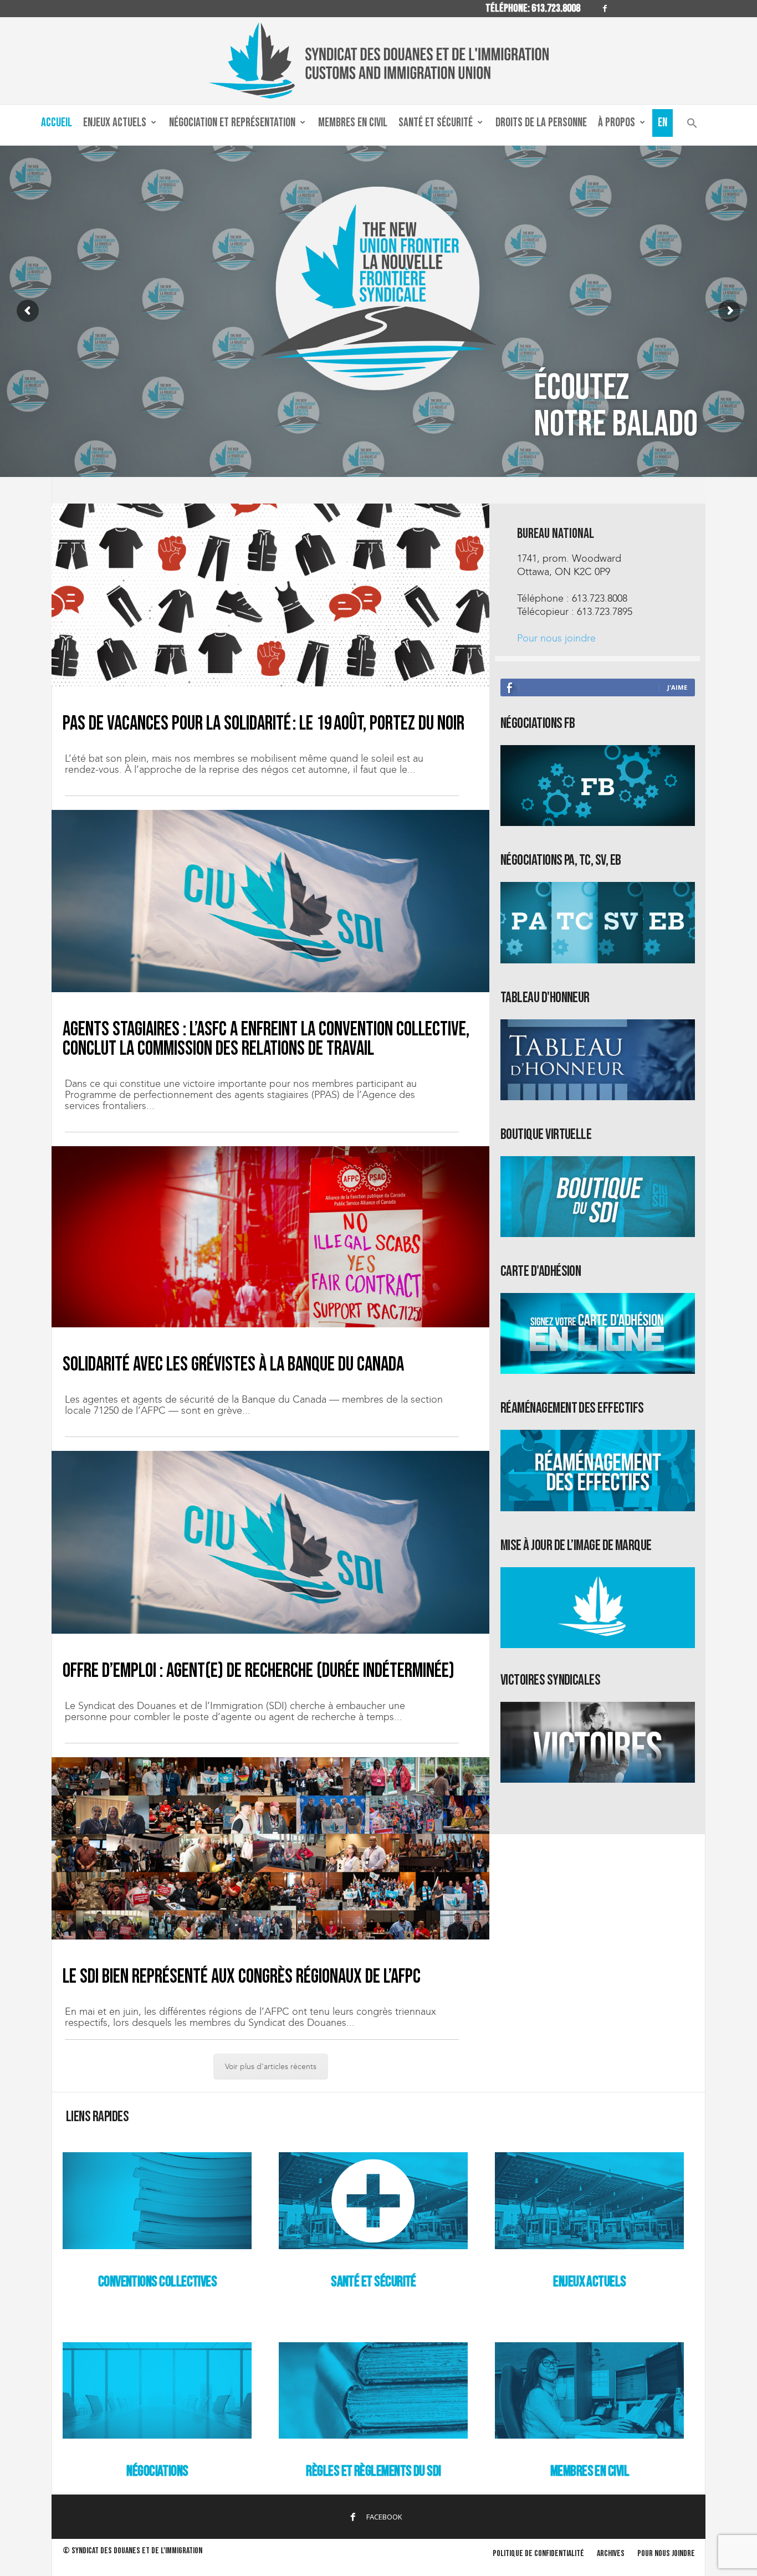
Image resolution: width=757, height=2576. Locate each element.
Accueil (57, 123)
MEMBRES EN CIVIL (590, 2471)
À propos (617, 123)
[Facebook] (605, 9)
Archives (611, 2554)
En (663, 123)
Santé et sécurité (436, 123)
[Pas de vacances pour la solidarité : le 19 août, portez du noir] (270, 595)
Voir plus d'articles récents (271, 2067)
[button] (692, 125)
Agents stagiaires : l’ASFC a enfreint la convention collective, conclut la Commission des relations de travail (266, 1039)
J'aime (677, 687)
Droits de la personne (541, 123)
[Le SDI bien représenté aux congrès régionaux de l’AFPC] (270, 1848)
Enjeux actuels (115, 123)
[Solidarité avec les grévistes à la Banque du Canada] (270, 1237)
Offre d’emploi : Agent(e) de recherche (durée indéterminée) (259, 1671)
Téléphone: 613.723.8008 (533, 8)
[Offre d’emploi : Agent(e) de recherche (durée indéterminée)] (270, 1542)
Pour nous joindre (556, 638)
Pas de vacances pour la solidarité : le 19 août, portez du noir (264, 724)
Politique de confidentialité (538, 2554)
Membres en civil (353, 123)
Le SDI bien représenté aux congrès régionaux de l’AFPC (242, 1977)
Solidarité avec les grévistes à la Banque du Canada (233, 1365)
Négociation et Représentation (232, 123)
